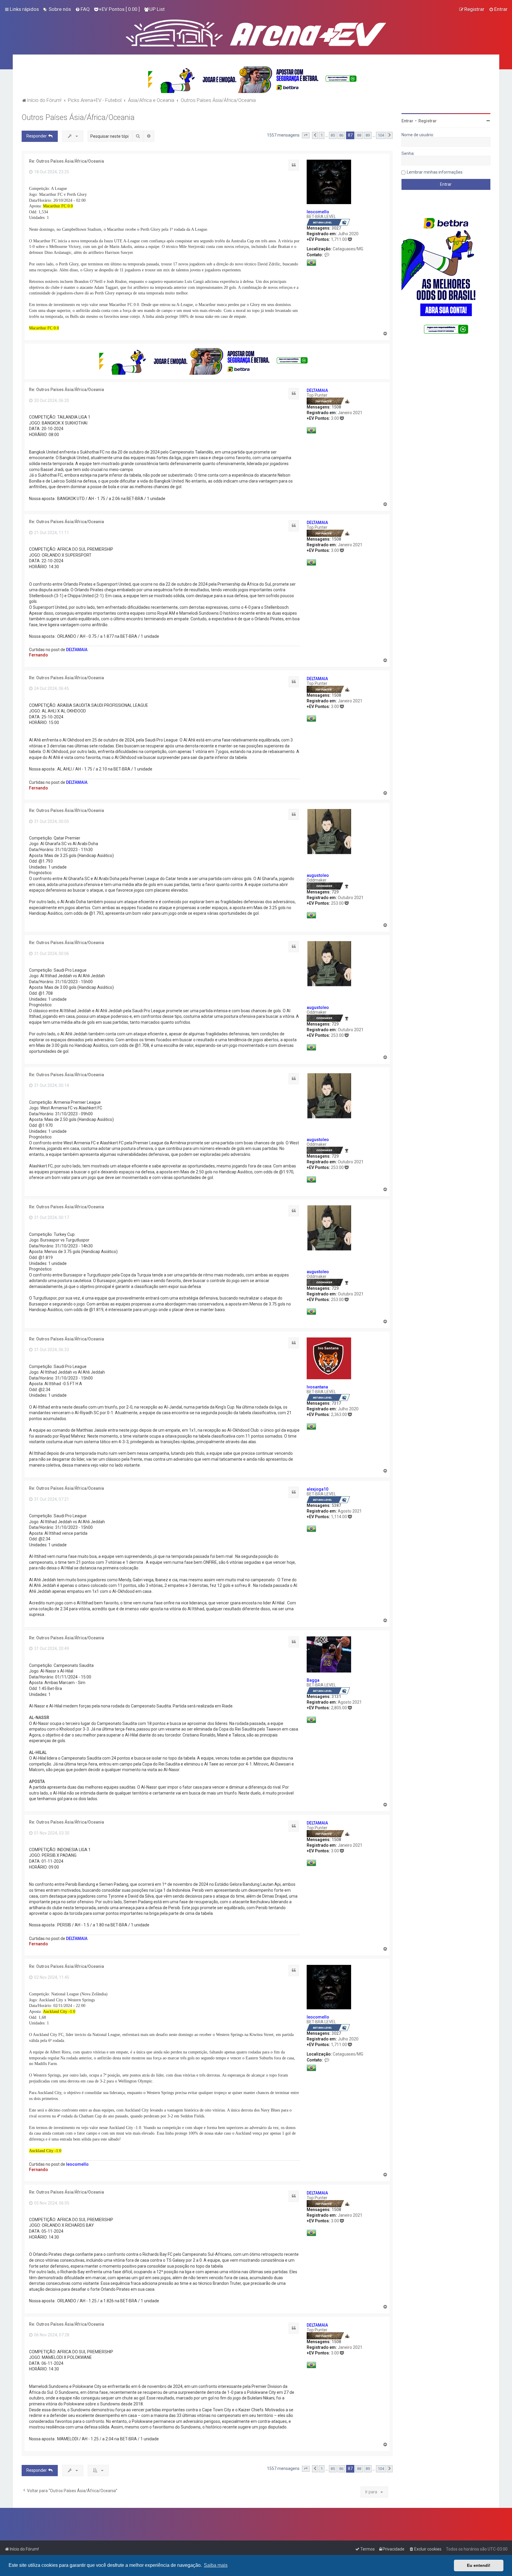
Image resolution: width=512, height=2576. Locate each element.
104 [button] (381, 135)
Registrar (428, 121)
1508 (336, 407)
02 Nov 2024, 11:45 (51, 1977)
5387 (336, 1505)
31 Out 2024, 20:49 (51, 1649)
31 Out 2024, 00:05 (51, 821)
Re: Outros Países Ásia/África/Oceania (67, 161)
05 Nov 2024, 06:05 (51, 2203)
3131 (336, 1696)
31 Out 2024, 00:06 (51, 954)
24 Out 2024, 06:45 (51, 688)
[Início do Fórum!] (256, 32)
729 (335, 892)
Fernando (39, 655)
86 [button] (341, 135)
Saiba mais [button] (216, 2565)
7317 (336, 1403)
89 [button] (368, 135)
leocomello (318, 212)
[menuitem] (57, 9)
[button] (306, 135)
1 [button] (322, 135)
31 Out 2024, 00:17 (51, 1217)
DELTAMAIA (317, 390)
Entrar (407, 121)
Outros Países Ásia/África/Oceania (78, 117)
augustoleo (318, 875)
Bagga (313, 1680)
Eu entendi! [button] (479, 2565)
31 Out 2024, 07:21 (51, 1499)
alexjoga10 (317, 1489)
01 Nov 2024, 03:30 (51, 1833)
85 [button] (333, 135)
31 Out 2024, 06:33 (51, 1350)
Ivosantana (317, 1387)
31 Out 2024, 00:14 (51, 1085)
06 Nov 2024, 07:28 (51, 2335)
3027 (336, 228)
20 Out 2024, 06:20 (51, 401)
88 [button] (359, 135)
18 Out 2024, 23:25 (51, 172)
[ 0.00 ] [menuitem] (119, 9)
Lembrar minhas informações (435, 172)
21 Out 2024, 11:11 (51, 533)
